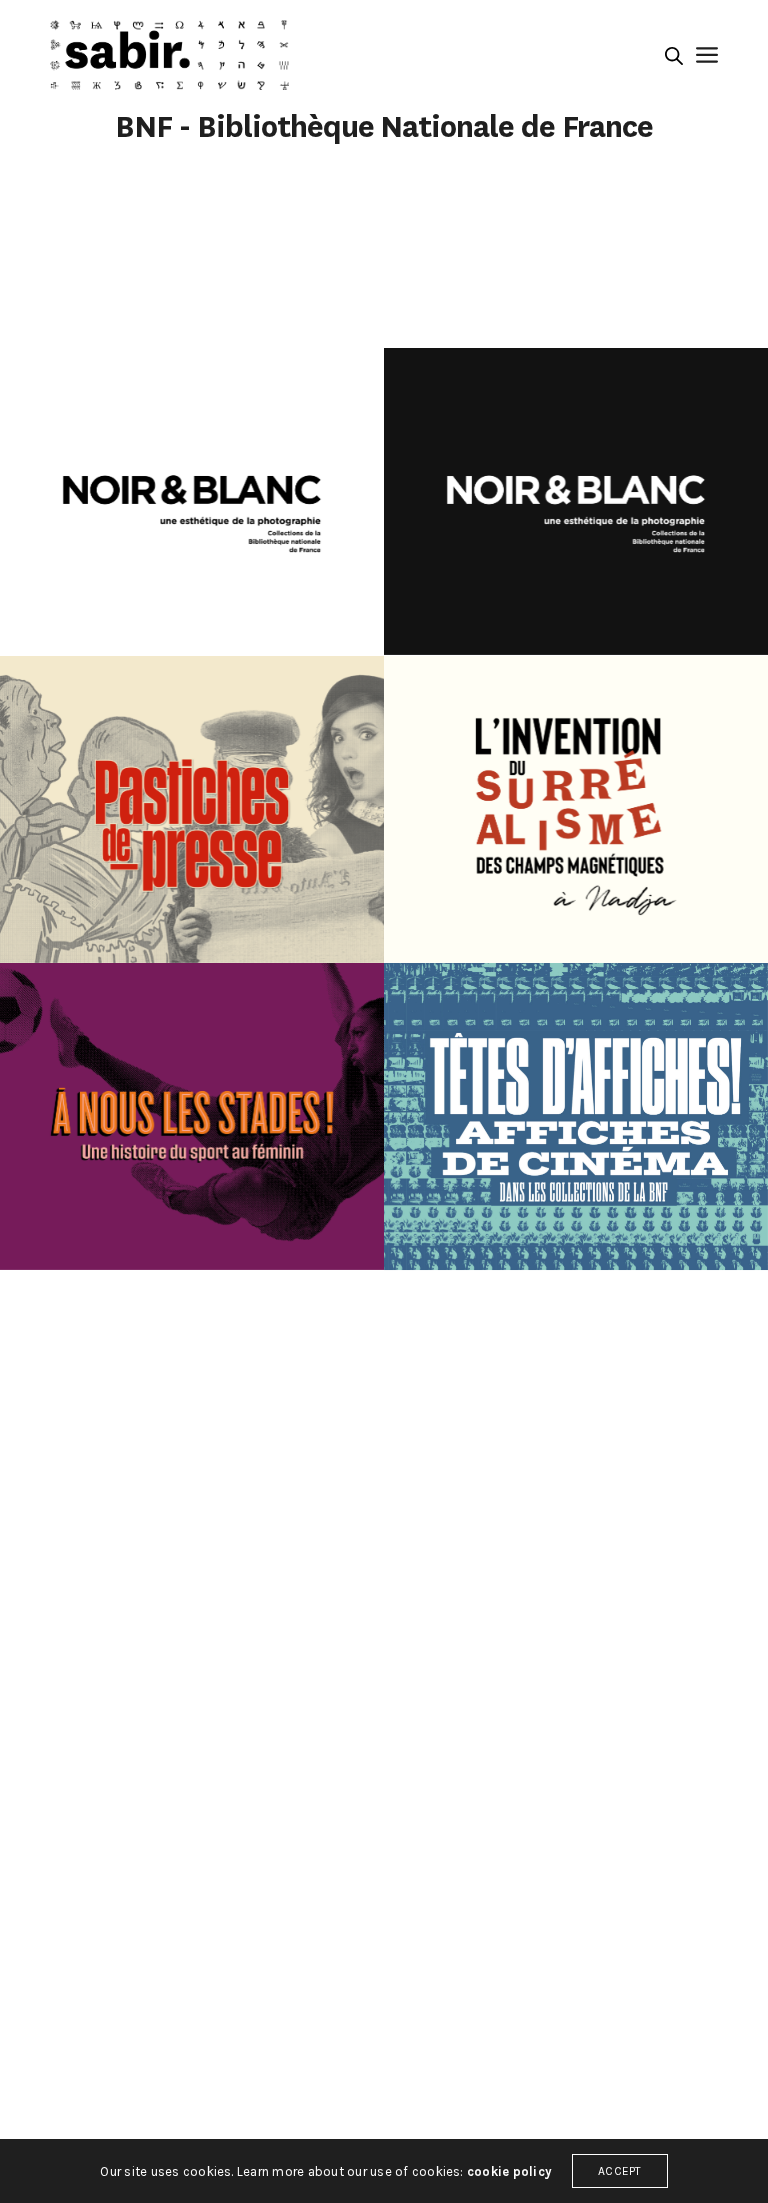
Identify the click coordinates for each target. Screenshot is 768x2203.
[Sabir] (169, 55)
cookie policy (509, 2171)
